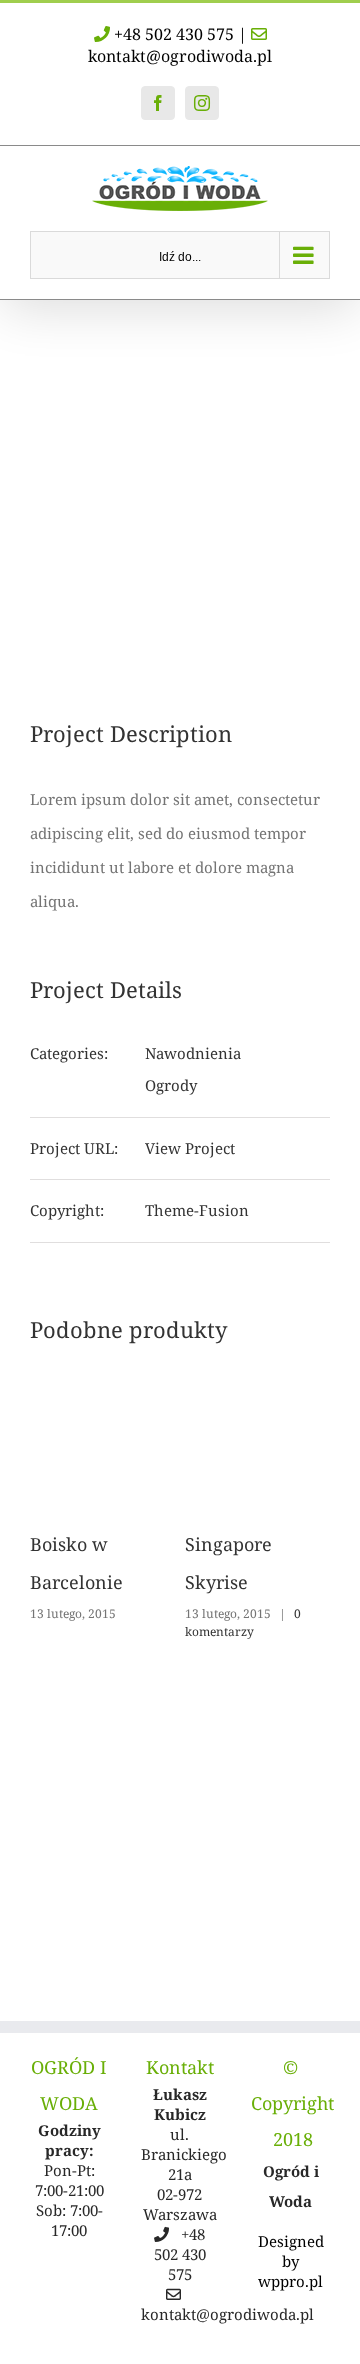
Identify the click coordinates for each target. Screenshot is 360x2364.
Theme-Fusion (197, 1210)
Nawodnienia (193, 1053)
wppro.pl (290, 2281)
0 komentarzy (243, 1622)
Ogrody (171, 1085)
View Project (190, 1148)
